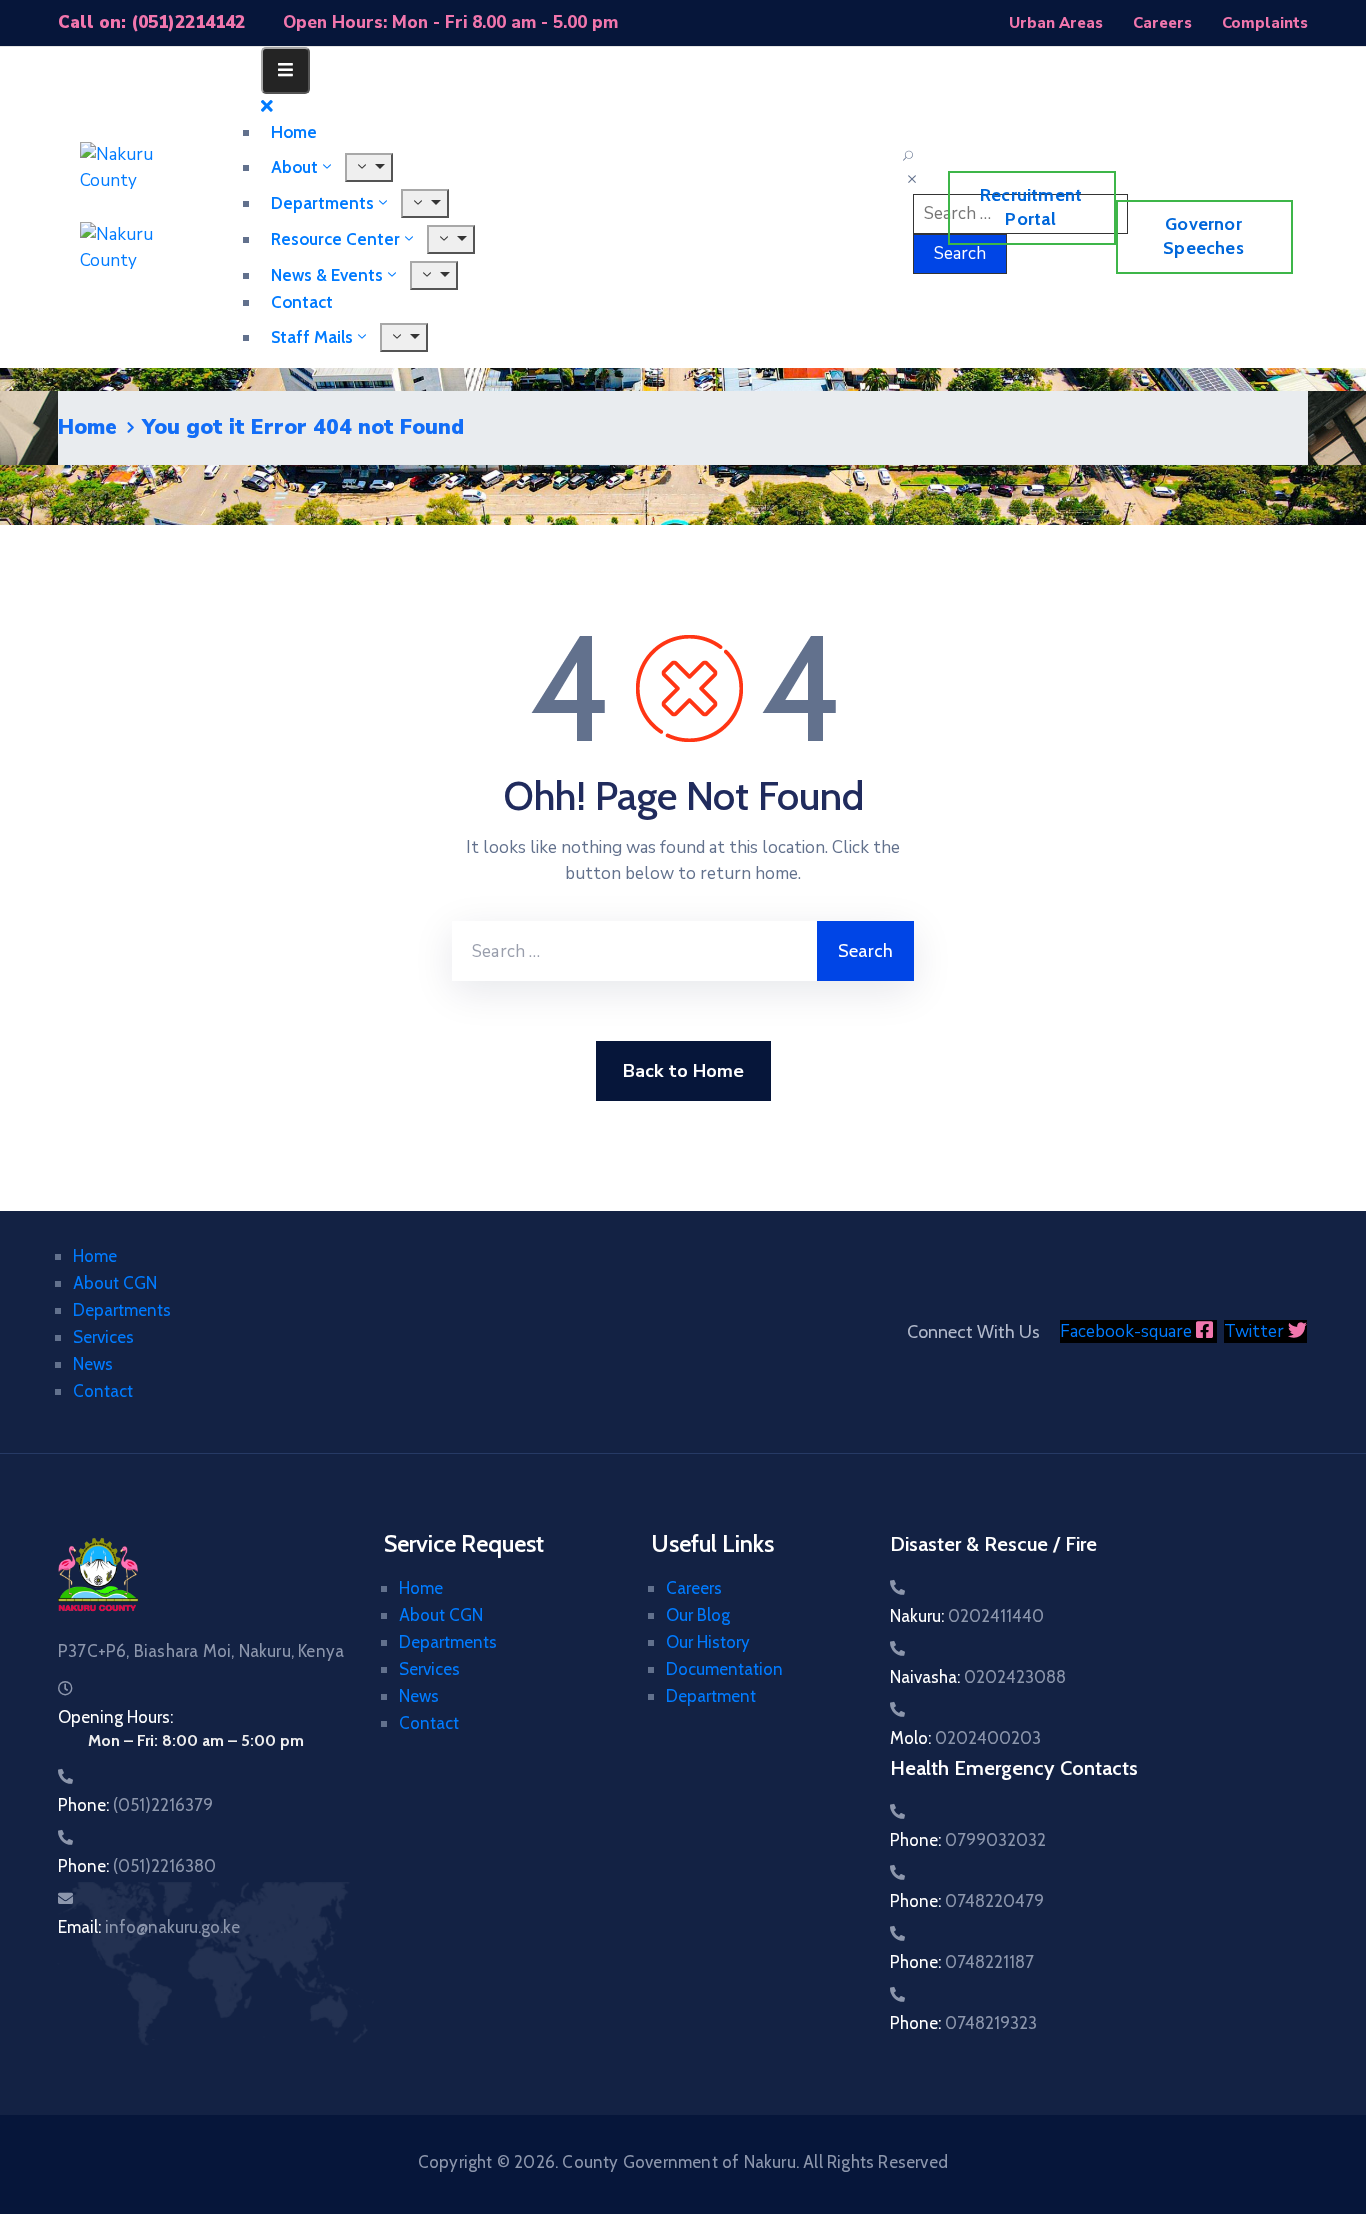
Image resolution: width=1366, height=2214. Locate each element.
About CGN (115, 1283)
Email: (149, 1927)
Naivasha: (978, 1677)
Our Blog (698, 1615)
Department (711, 1696)
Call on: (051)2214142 (151, 22)
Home (87, 427)
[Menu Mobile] (285, 70)
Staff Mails (312, 337)
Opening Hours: (115, 1717)
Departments (122, 1310)
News (93, 1364)
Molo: (965, 1738)
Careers (694, 1588)
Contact (103, 1391)
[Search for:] (634, 951)
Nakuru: (967, 1616)
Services (103, 1337)
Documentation (724, 1669)
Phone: (135, 1805)
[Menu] (450, 239)
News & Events (327, 275)
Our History (708, 1642)
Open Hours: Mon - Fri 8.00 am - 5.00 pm (450, 22)
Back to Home (683, 1071)
